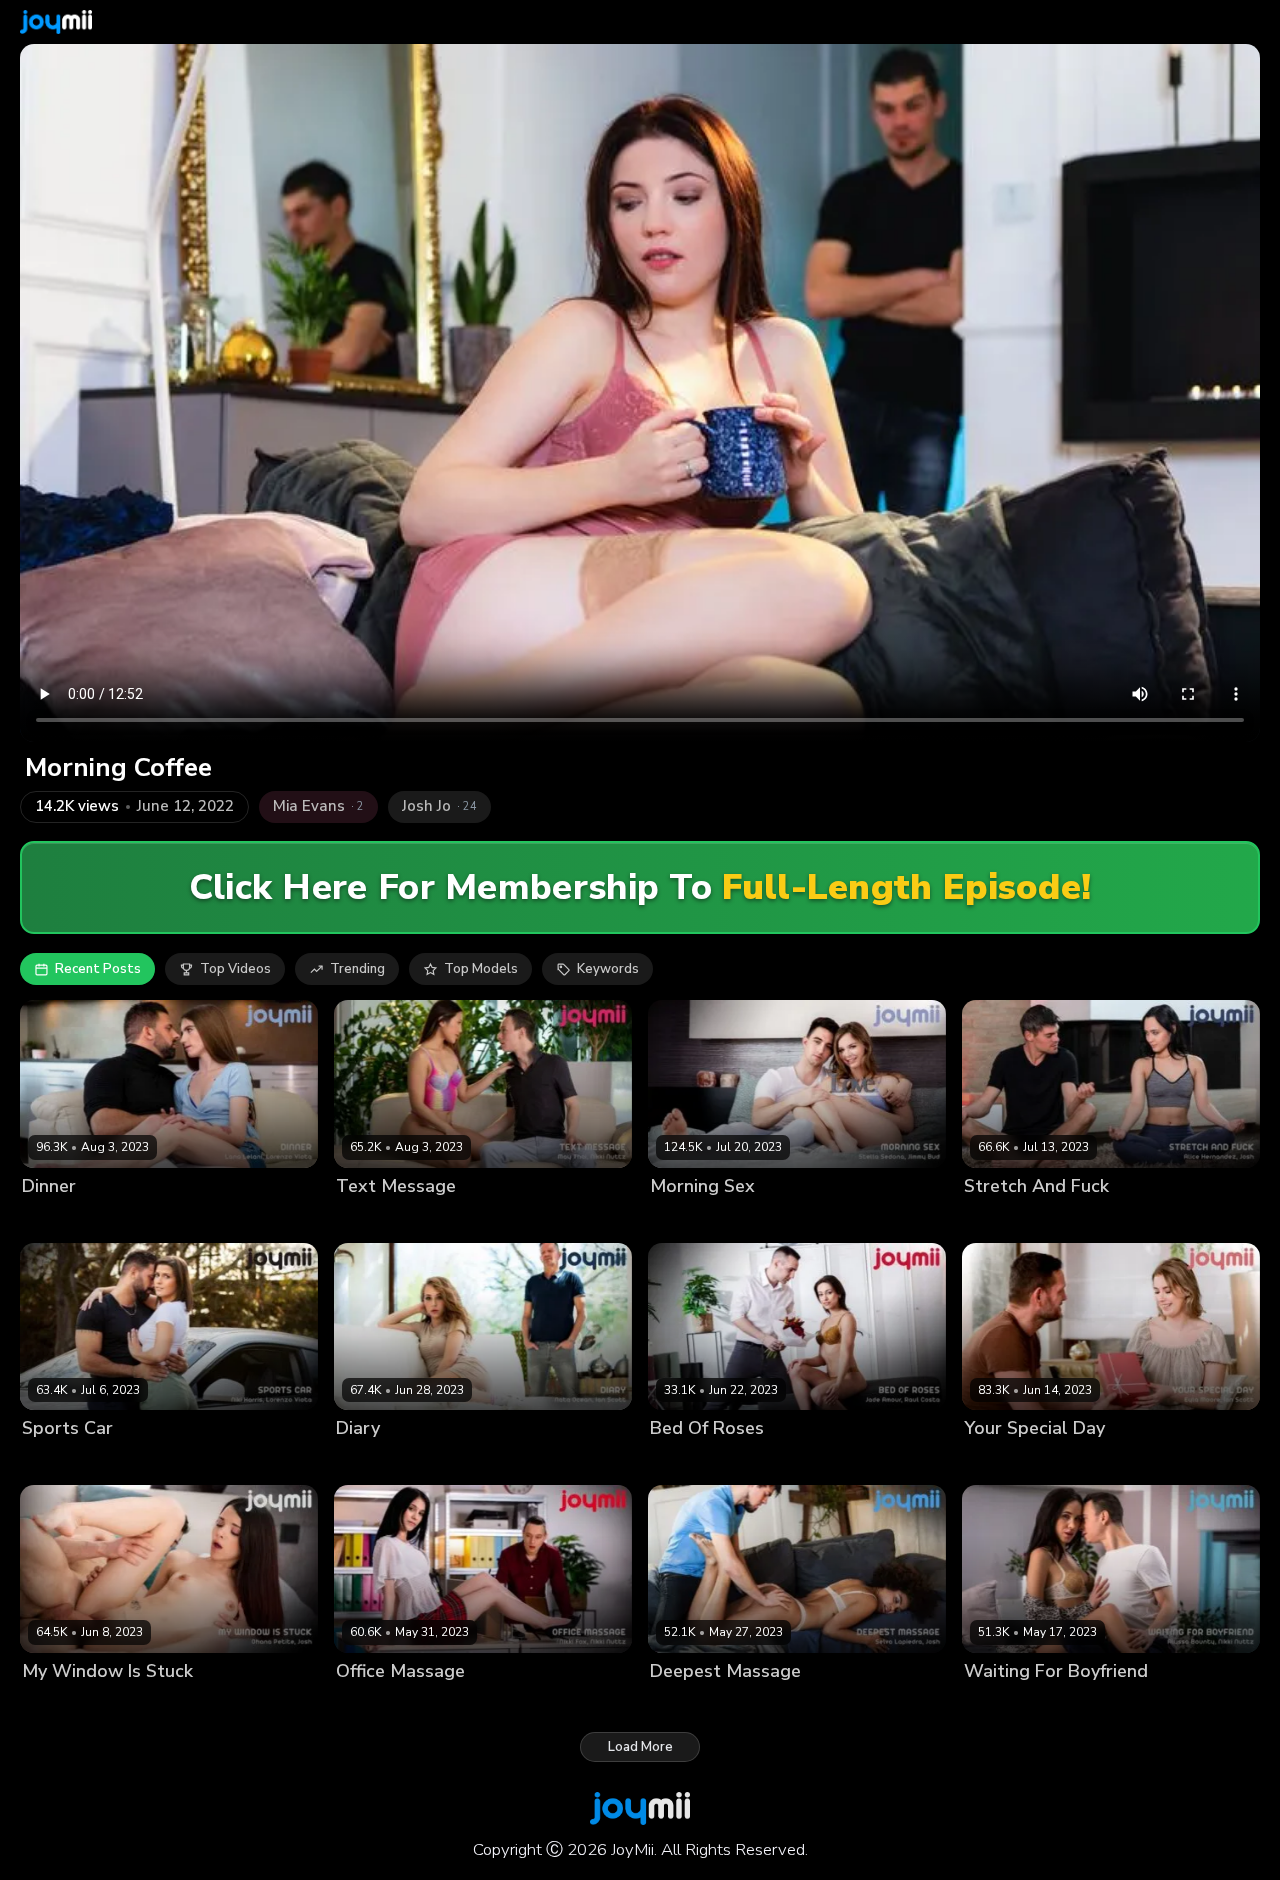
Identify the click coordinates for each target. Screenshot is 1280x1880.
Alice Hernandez (1017, 1219)
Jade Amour (687, 1462)
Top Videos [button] (235, 969)
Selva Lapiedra (697, 1704)
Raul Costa (766, 1462)
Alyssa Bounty (1009, 1704)
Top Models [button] (481, 969)
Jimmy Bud (780, 1219)
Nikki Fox (364, 1704)
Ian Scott (448, 1462)
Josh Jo (1098, 1219)
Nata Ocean (374, 1462)
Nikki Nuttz (436, 1219)
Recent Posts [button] (98, 969)
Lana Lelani (58, 1219)
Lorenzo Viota (146, 1219)
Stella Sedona (695, 1219)
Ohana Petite (64, 1704)
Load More (640, 1747)
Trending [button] (357, 969)
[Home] (56, 22)
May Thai (365, 1219)
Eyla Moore (999, 1462)
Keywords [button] (608, 969)
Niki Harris (54, 1462)
